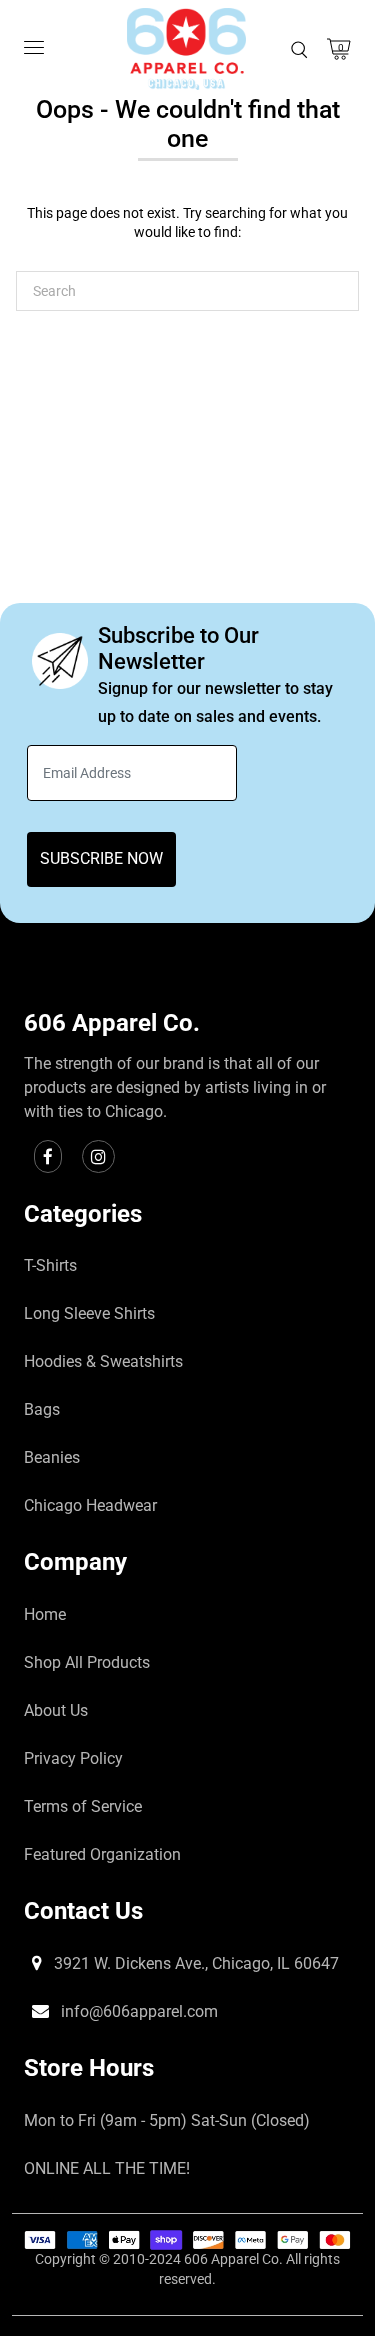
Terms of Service (83, 1806)
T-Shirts (50, 1265)
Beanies (52, 1457)
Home (45, 1614)
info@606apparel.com (137, 2011)
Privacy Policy (73, 1758)
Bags (42, 1409)
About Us (56, 1710)
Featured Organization (102, 1854)
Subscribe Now (101, 858)
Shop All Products (87, 1662)
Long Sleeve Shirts (89, 1313)
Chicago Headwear (90, 1505)
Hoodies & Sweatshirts (103, 1361)
